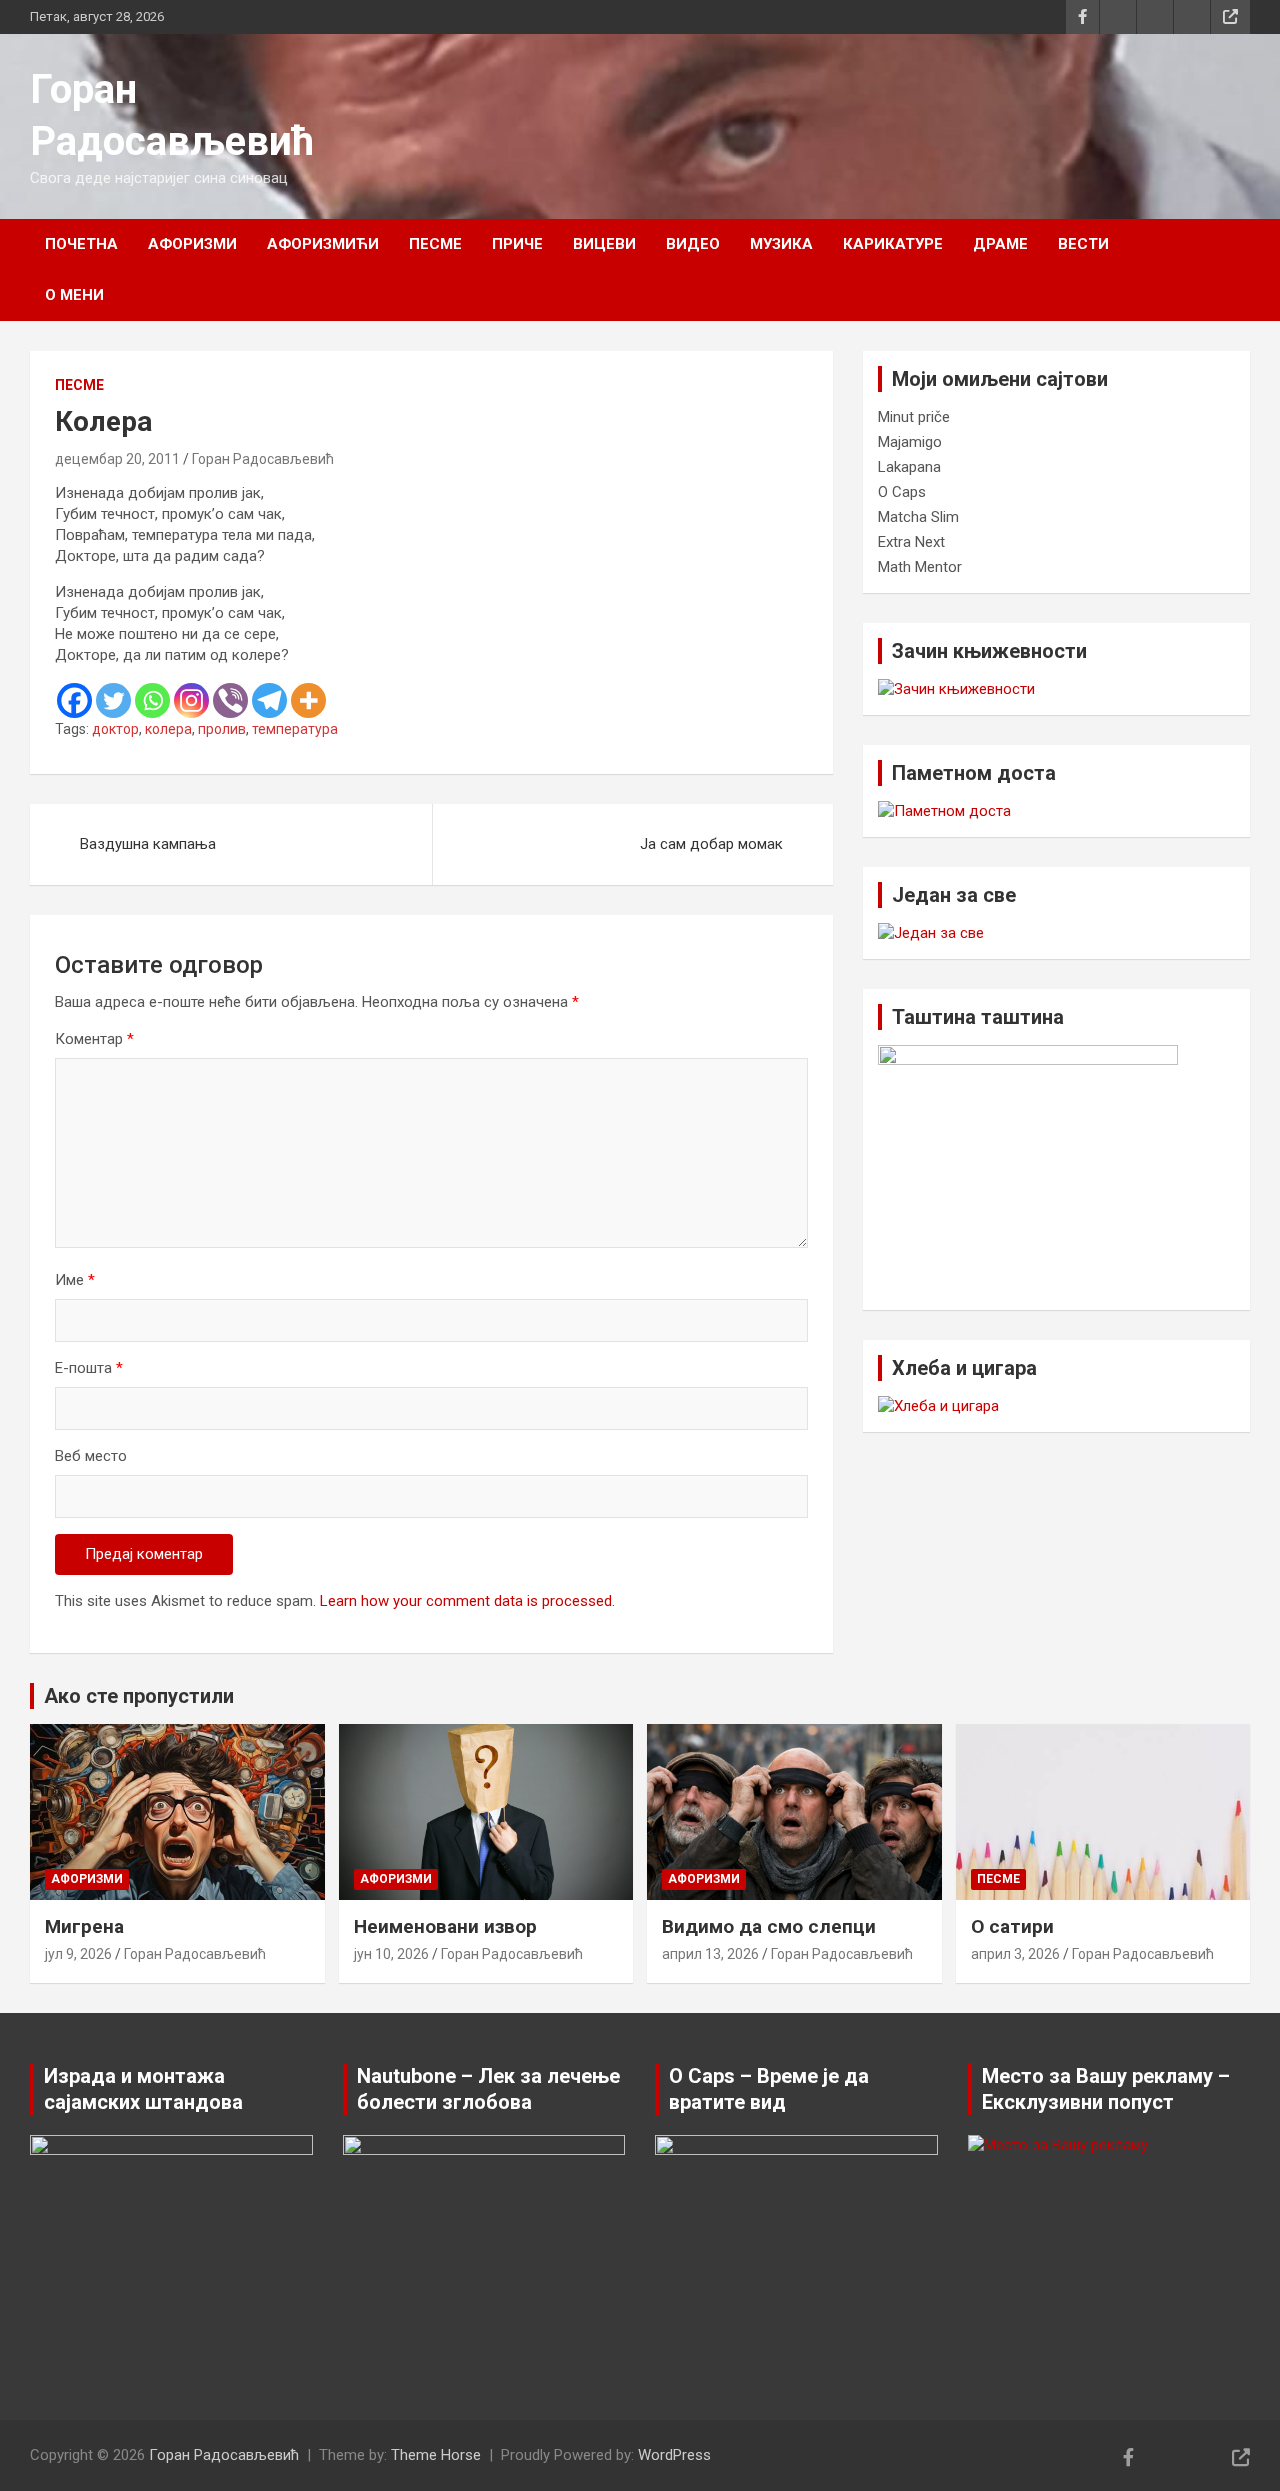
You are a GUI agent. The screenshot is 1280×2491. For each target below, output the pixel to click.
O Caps (902, 492)
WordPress (674, 2455)
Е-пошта (89, 1368)
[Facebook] (74, 700)
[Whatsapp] (152, 700)
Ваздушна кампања (148, 844)
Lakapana (909, 467)
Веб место (91, 1456)
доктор (115, 729)
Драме (1000, 244)
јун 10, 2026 (391, 1954)
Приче (517, 244)
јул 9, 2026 (78, 1954)
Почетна (81, 244)
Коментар (94, 1039)
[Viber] (230, 700)
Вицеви (604, 244)
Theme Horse (436, 2455)
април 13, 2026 (710, 1954)
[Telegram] (269, 700)
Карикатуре (893, 244)
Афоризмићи (323, 244)
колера (168, 729)
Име (75, 1280)
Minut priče (914, 417)
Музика (781, 244)
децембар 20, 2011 (117, 459)
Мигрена (84, 1926)
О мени (74, 295)
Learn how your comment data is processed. (467, 1601)
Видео (693, 244)
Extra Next (911, 542)
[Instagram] (191, 700)
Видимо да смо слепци (769, 1926)
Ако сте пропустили (139, 1696)
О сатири (1012, 1926)
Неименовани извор (445, 1926)
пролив (222, 729)
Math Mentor (920, 567)
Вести (1083, 244)
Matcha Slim (918, 517)
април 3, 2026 (1015, 1954)
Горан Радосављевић (263, 459)
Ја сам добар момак (711, 844)
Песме (435, 244)
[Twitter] (113, 700)
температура (295, 729)
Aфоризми (192, 244)
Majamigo (910, 442)
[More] (308, 700)
